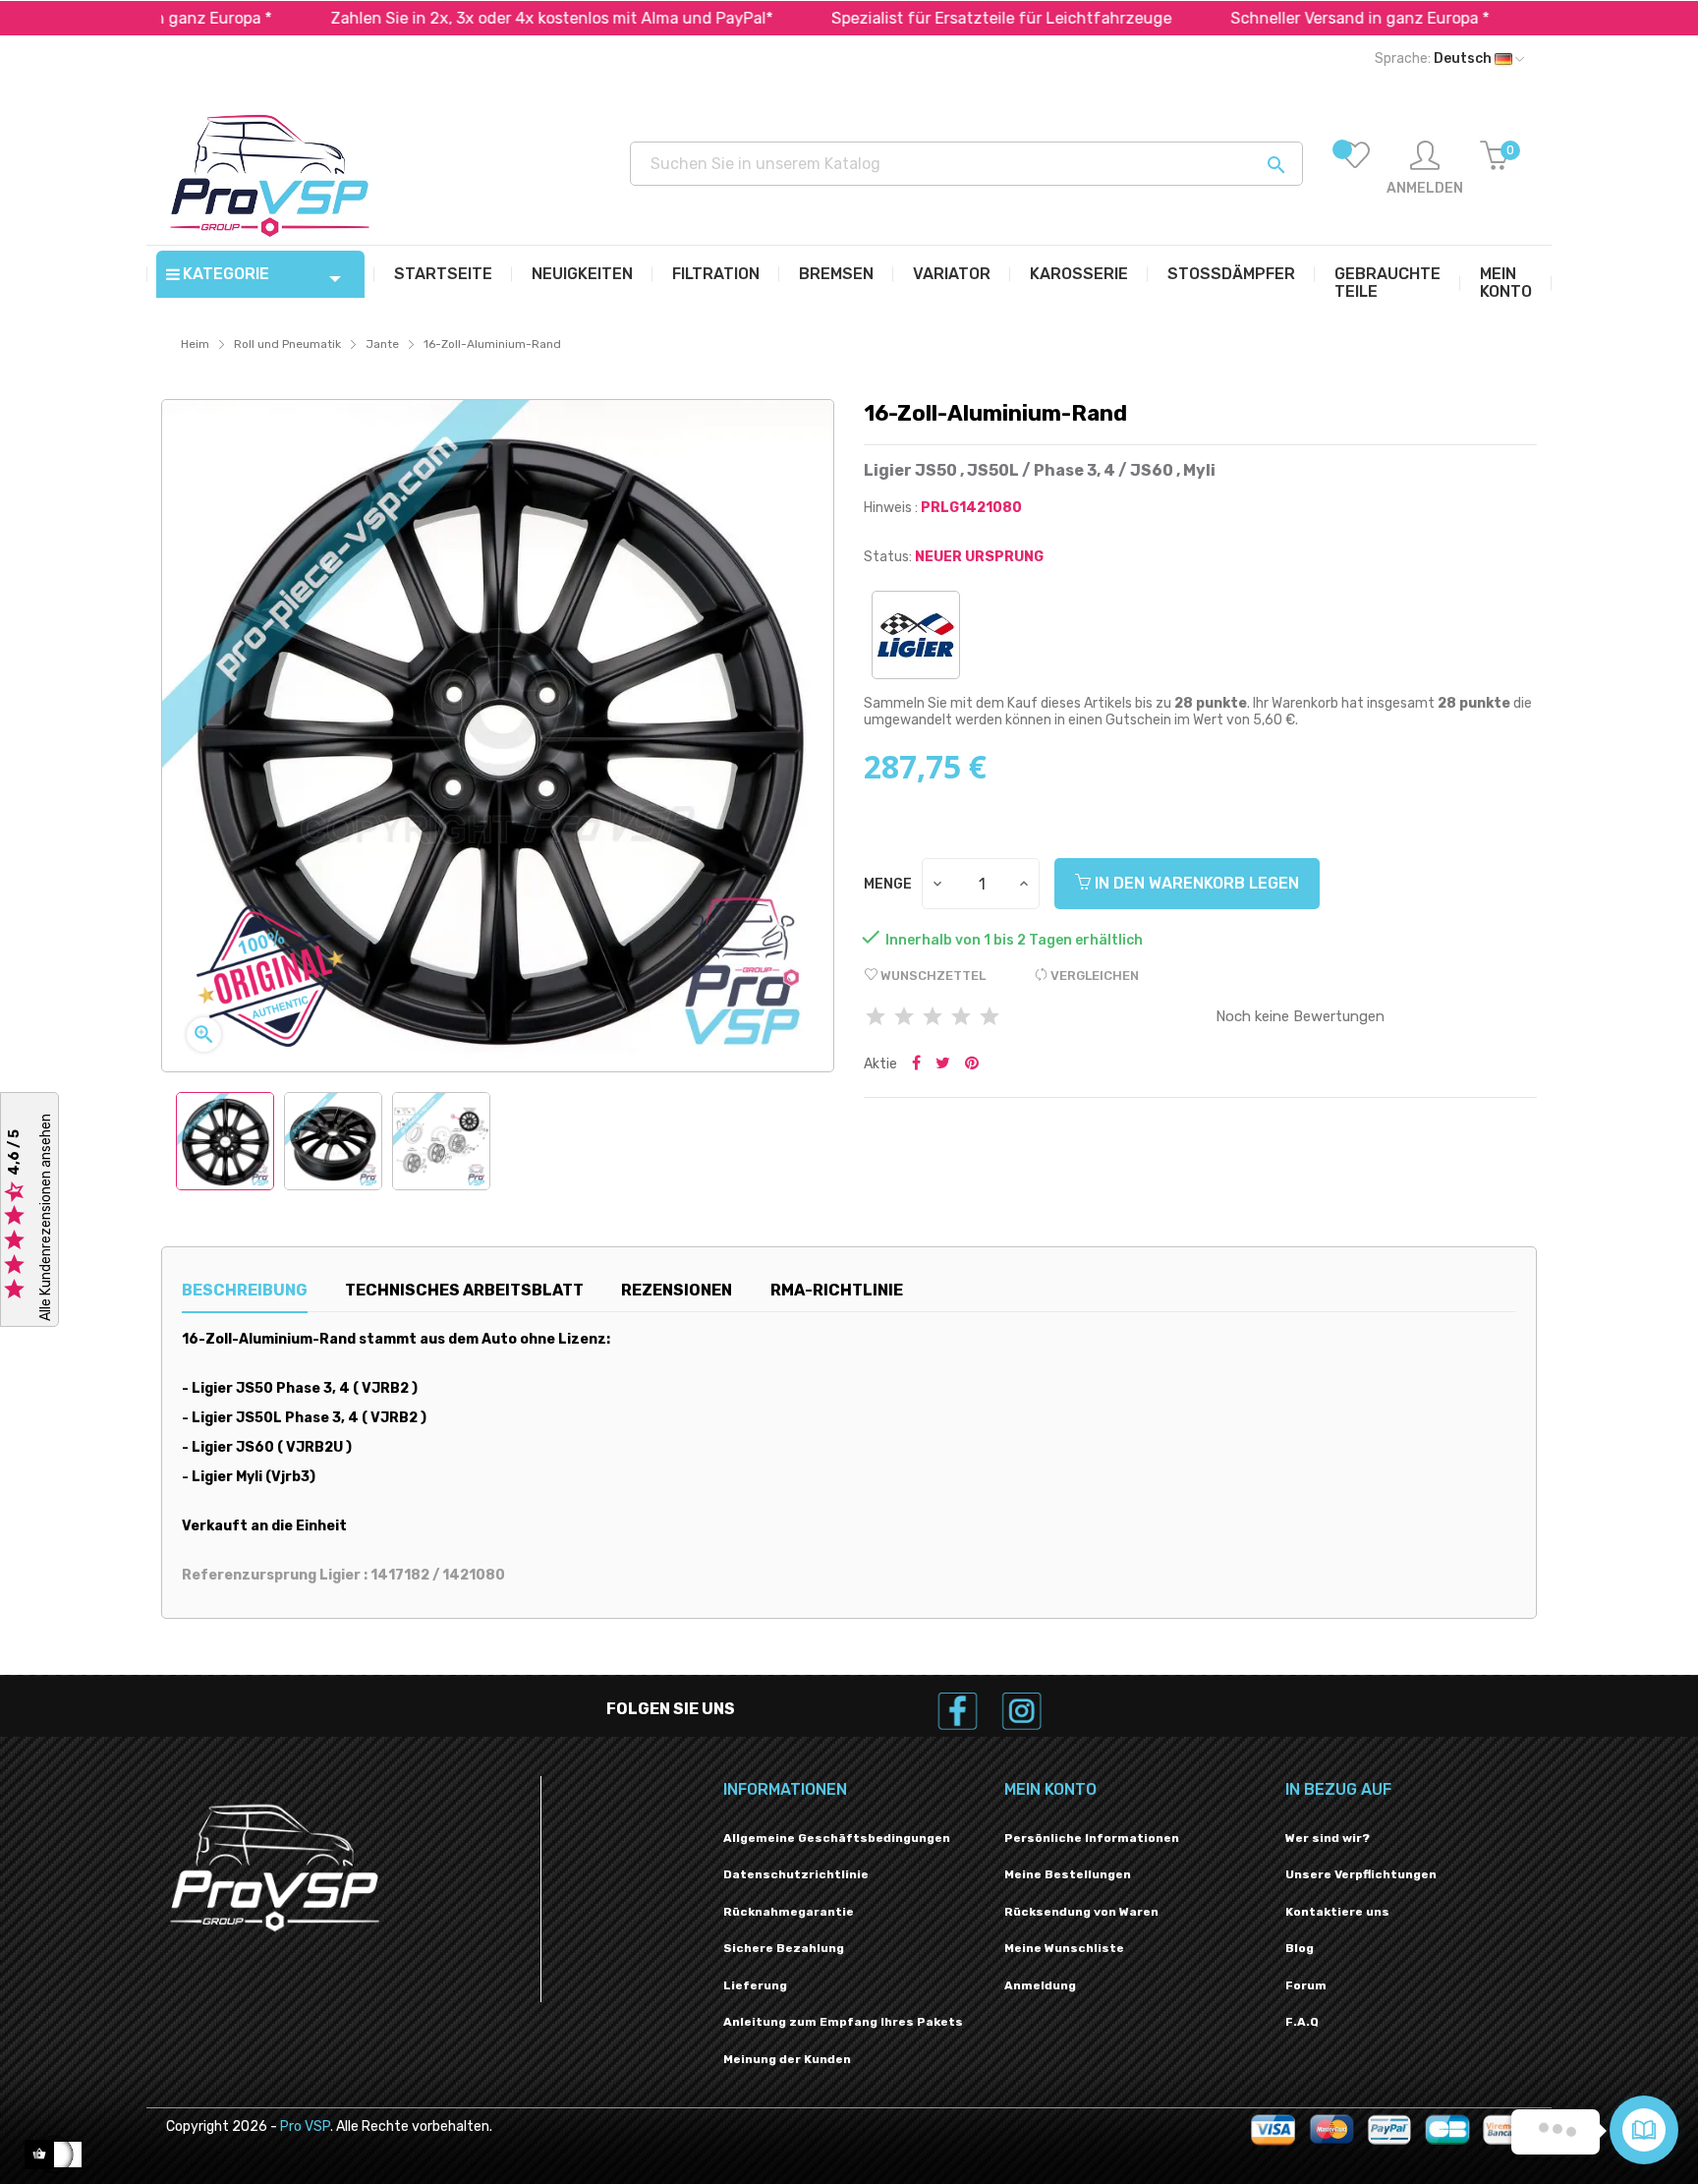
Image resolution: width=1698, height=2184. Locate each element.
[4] (961, 1018)
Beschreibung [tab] (245, 1290)
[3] (933, 1018)
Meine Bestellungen (1068, 1874)
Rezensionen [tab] (677, 1290)
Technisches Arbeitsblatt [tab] (464, 1290)
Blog (1300, 1948)
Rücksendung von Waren (1081, 1912)
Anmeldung (1040, 1985)
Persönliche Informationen (1092, 1838)
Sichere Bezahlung (784, 1948)
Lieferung (755, 1985)
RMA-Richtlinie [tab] (837, 1290)
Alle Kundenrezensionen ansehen (46, 1217)
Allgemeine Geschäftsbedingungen (837, 1838)
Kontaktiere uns (1337, 1912)
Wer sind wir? (1328, 1838)
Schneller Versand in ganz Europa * (1256, 18)
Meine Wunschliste (1064, 1948)
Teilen (916, 1064)
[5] (990, 1018)
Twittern (943, 1064)
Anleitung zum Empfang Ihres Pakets (843, 2022)
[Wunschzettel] (1355, 169)
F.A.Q (1302, 2022)
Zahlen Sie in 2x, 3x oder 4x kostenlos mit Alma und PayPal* (448, 18)
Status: (888, 557)
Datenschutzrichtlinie (796, 1874)
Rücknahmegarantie (789, 1912)
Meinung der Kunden (787, 2059)
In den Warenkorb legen (1195, 883)
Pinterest (972, 1064)
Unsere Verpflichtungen (1361, 1874)
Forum (1306, 1985)
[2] (904, 1018)
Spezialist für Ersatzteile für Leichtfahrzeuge (898, 18)
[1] (876, 1018)
